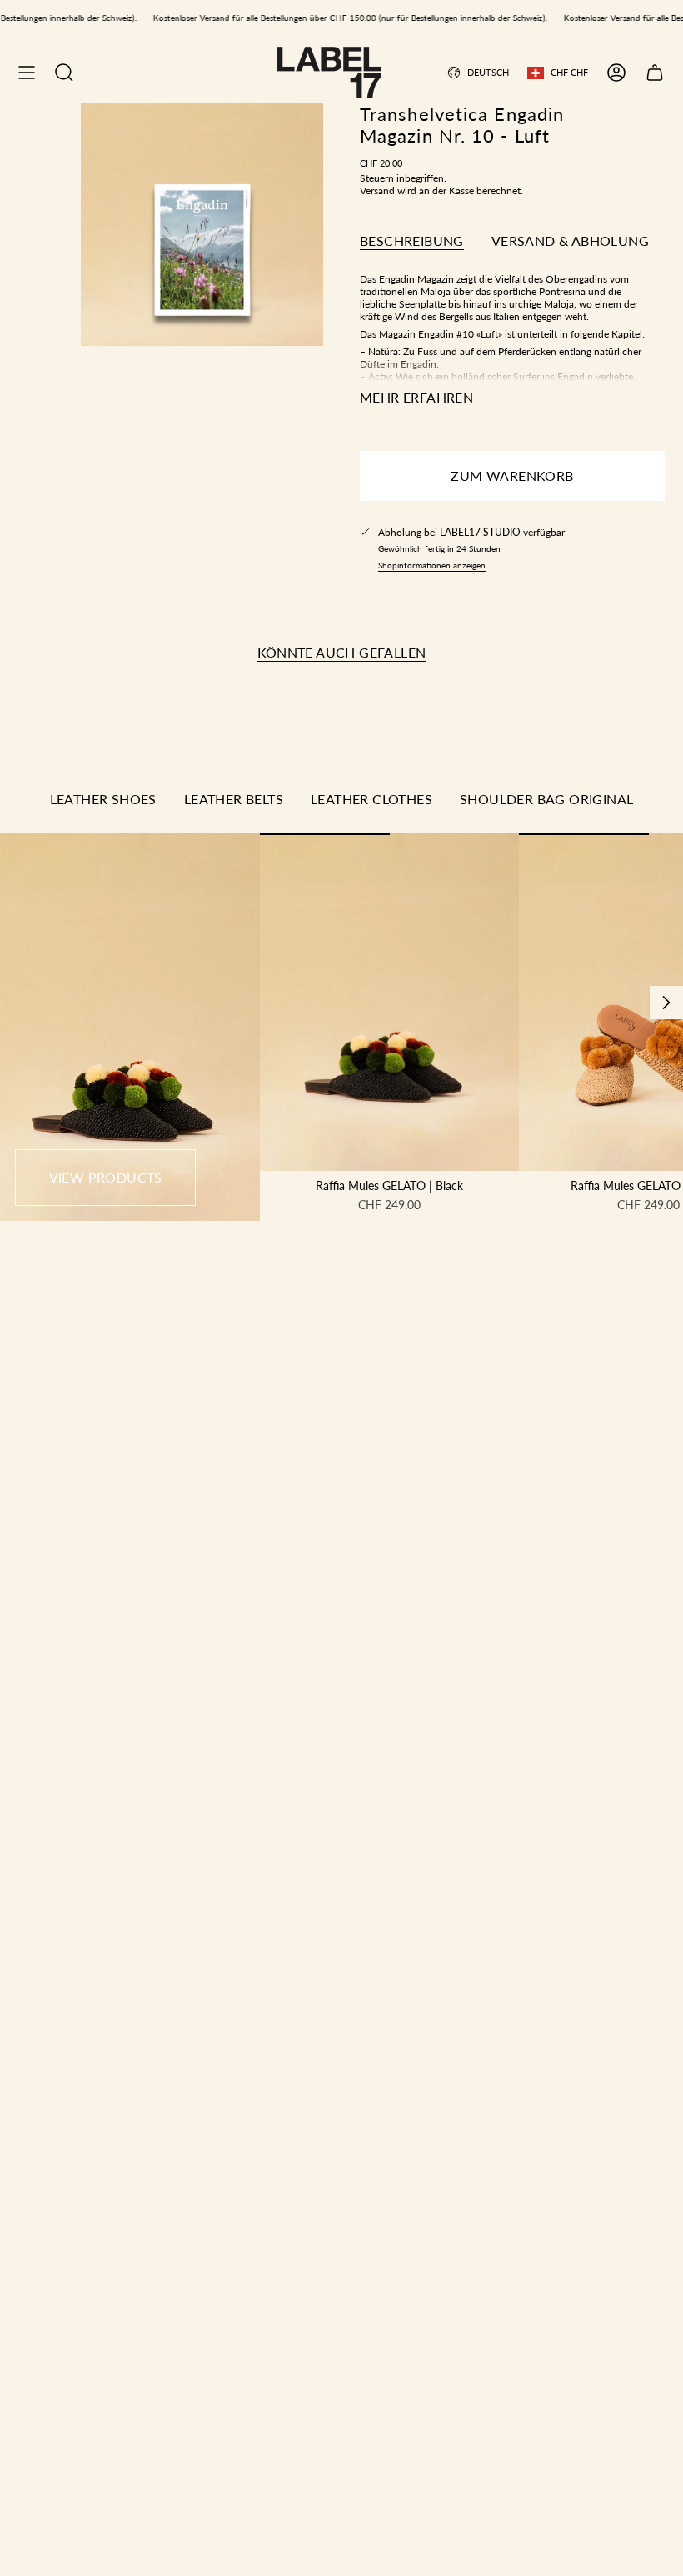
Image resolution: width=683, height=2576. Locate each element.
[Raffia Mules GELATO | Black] (390, 1002)
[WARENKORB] (655, 73)
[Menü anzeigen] (27, 73)
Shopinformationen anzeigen (432, 565)
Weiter (666, 1003)
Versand (377, 190)
